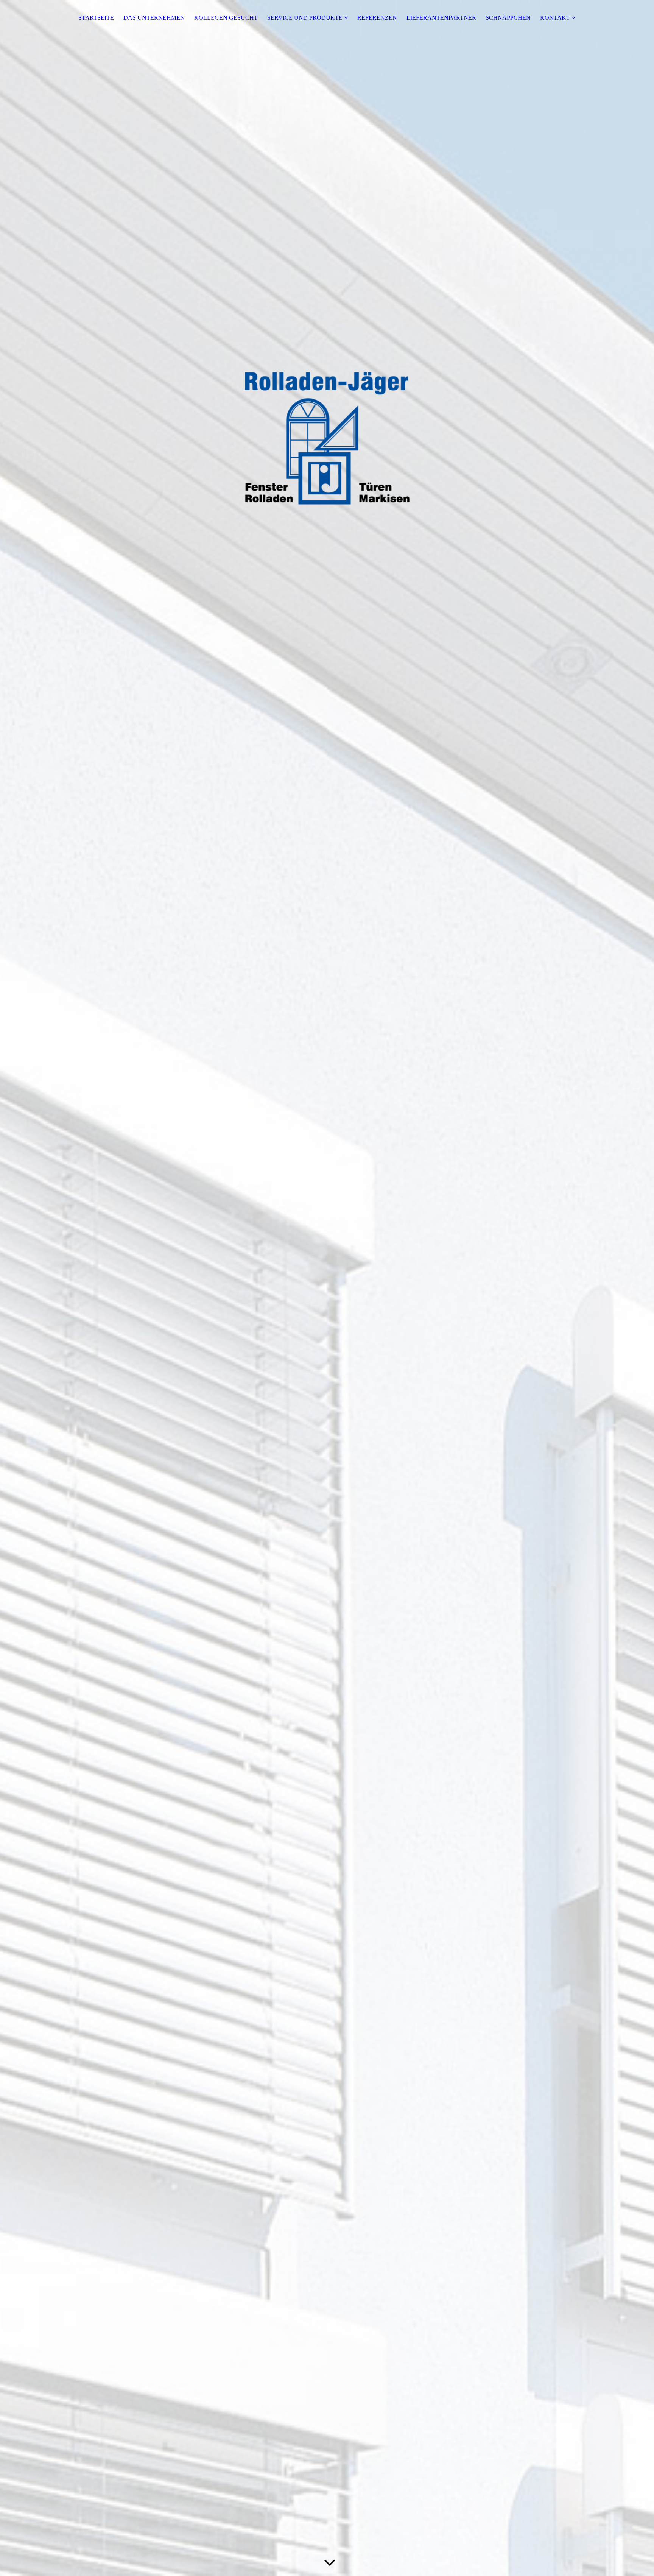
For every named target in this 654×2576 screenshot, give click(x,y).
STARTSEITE (96, 18)
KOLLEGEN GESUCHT (226, 18)
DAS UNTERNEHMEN (154, 18)
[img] (327, 1288)
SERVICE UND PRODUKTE (305, 18)
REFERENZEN (377, 18)
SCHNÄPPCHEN (508, 18)
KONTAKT (555, 18)
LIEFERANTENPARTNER (441, 18)
